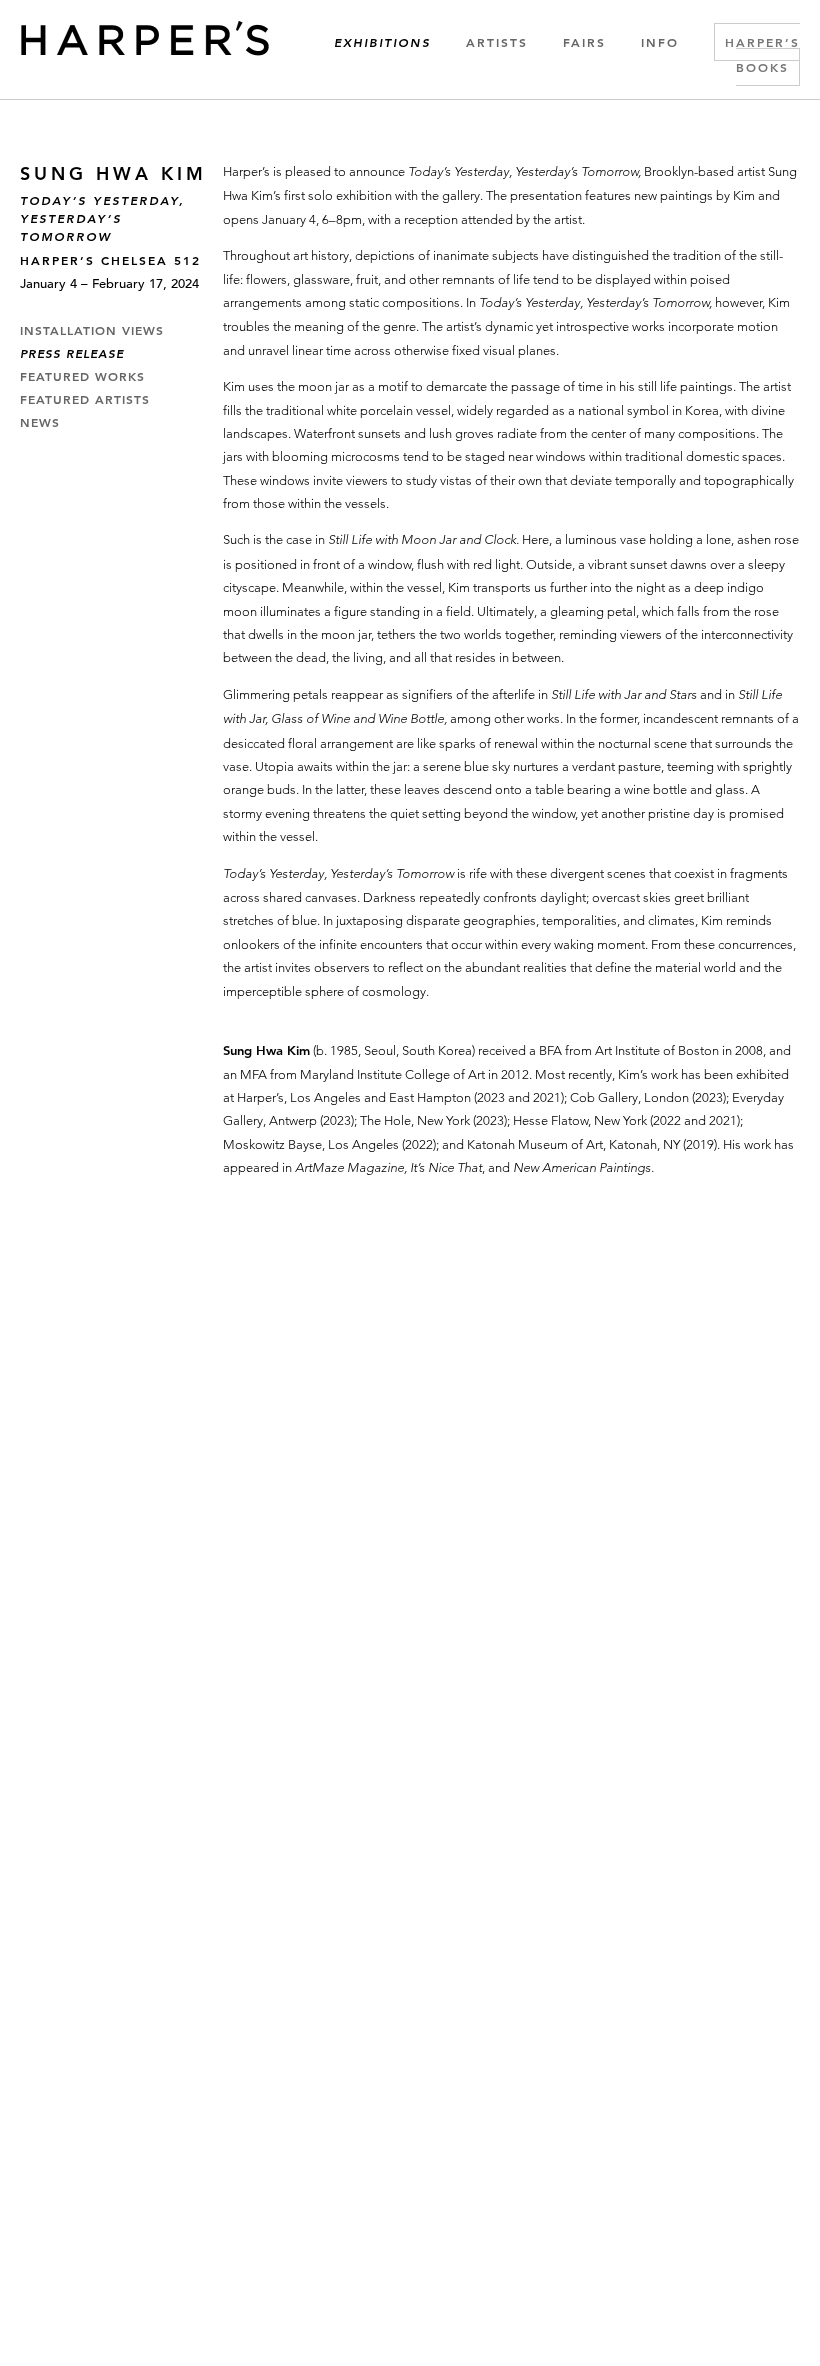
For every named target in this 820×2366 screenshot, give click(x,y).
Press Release (72, 354)
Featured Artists (85, 400)
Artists (497, 42)
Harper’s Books (762, 54)
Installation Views (92, 331)
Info (660, 42)
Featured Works (82, 377)
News (40, 423)
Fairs (584, 42)
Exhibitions (382, 42)
